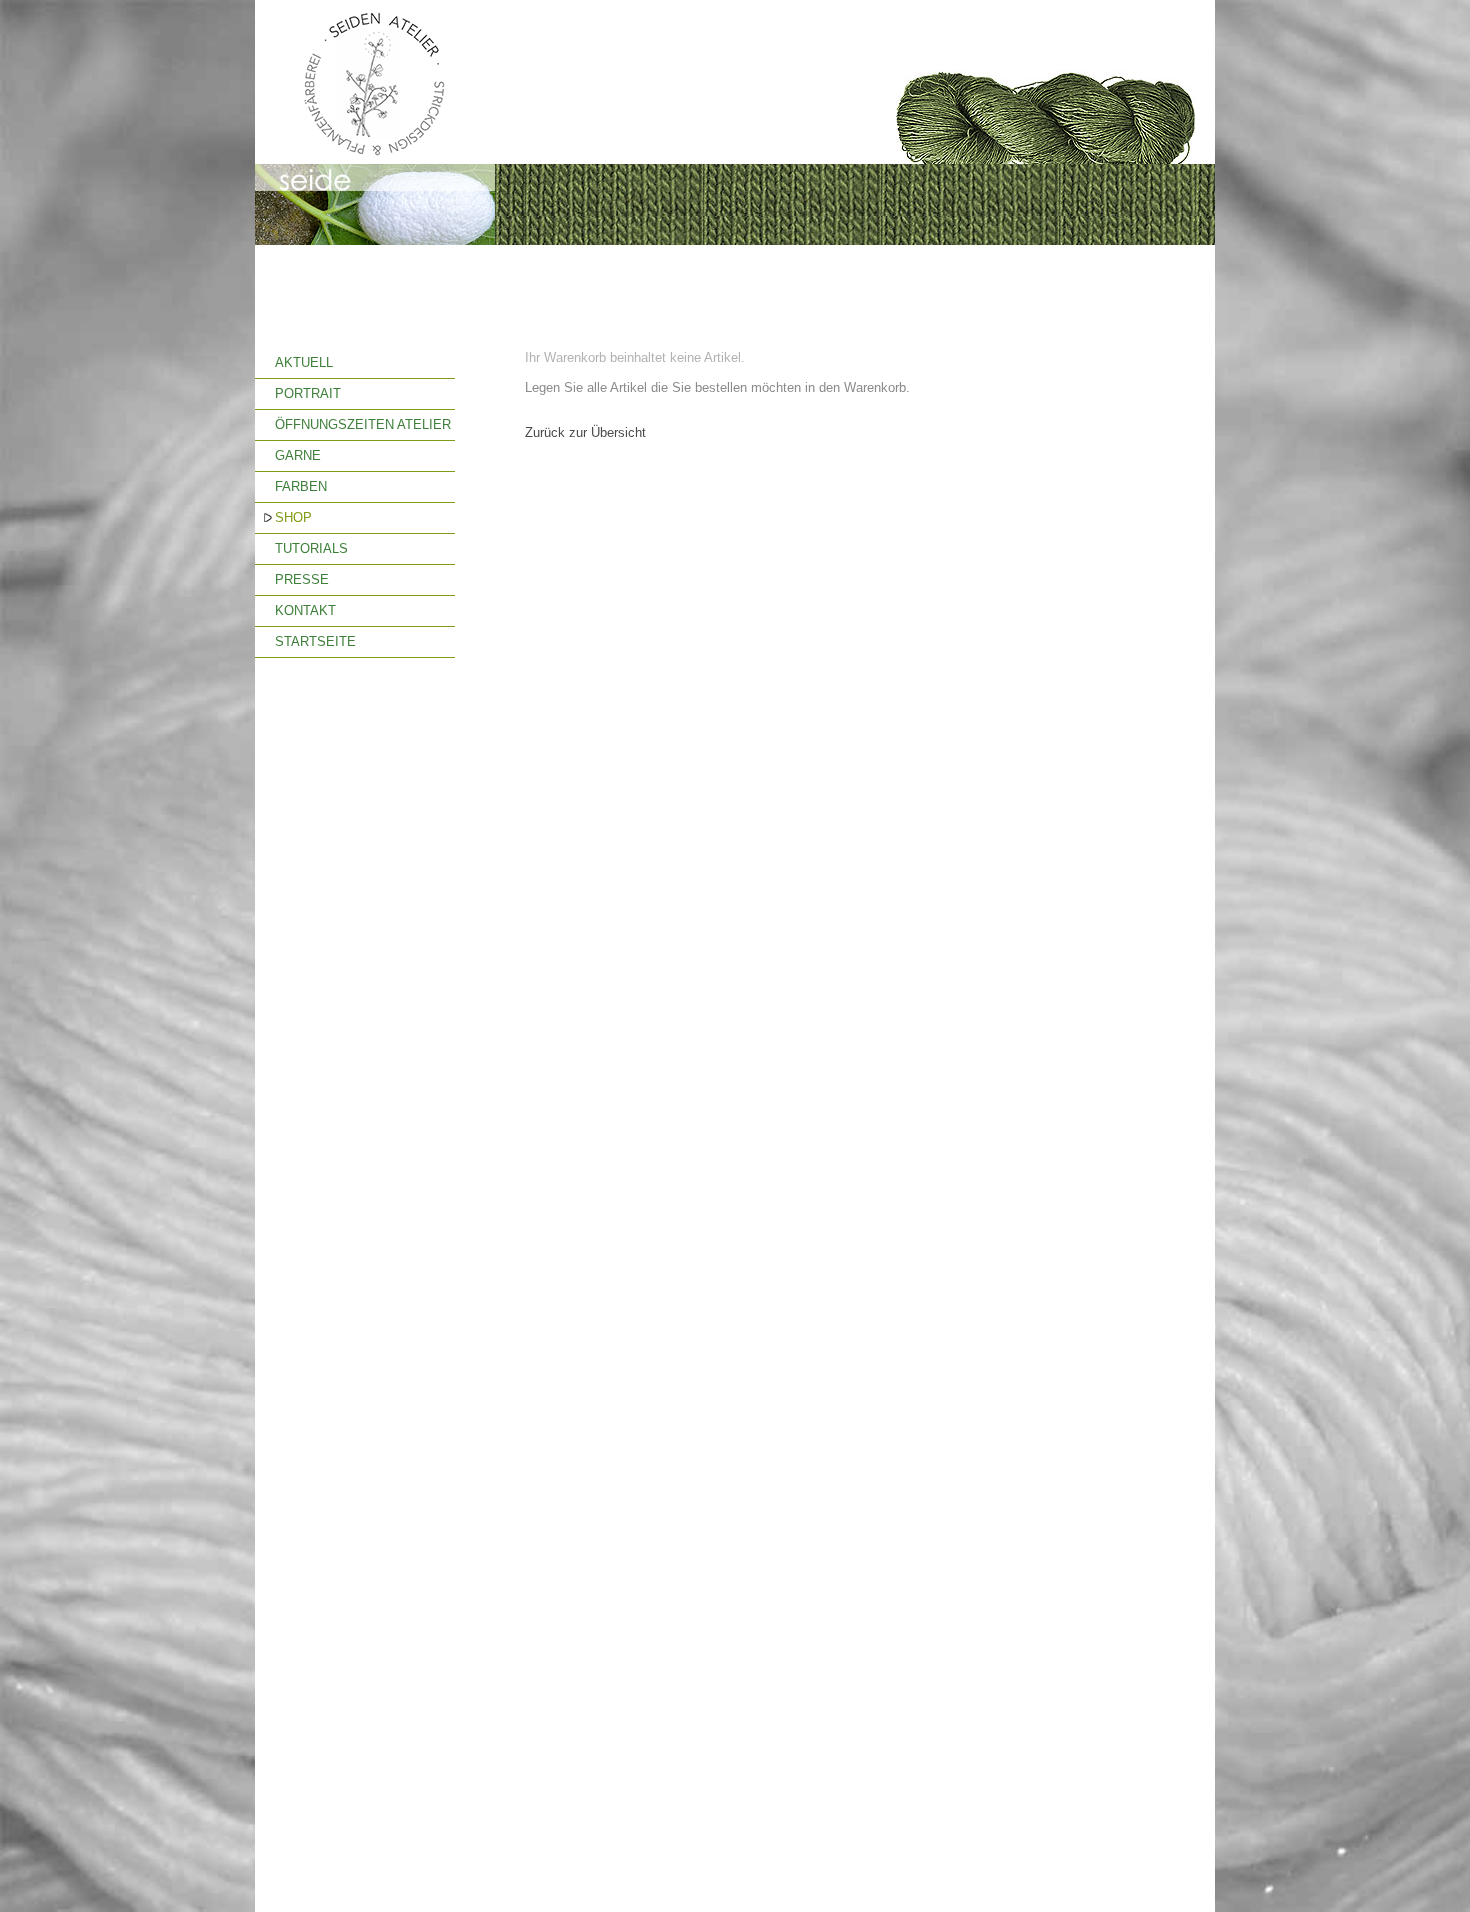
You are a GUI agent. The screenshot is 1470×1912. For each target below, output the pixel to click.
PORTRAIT (308, 393)
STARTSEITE (315, 641)
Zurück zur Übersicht (585, 432)
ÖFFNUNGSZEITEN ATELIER (363, 424)
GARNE (298, 455)
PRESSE (302, 579)
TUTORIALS (311, 548)
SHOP (293, 517)
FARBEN (301, 486)
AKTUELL (304, 362)
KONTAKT (305, 610)
